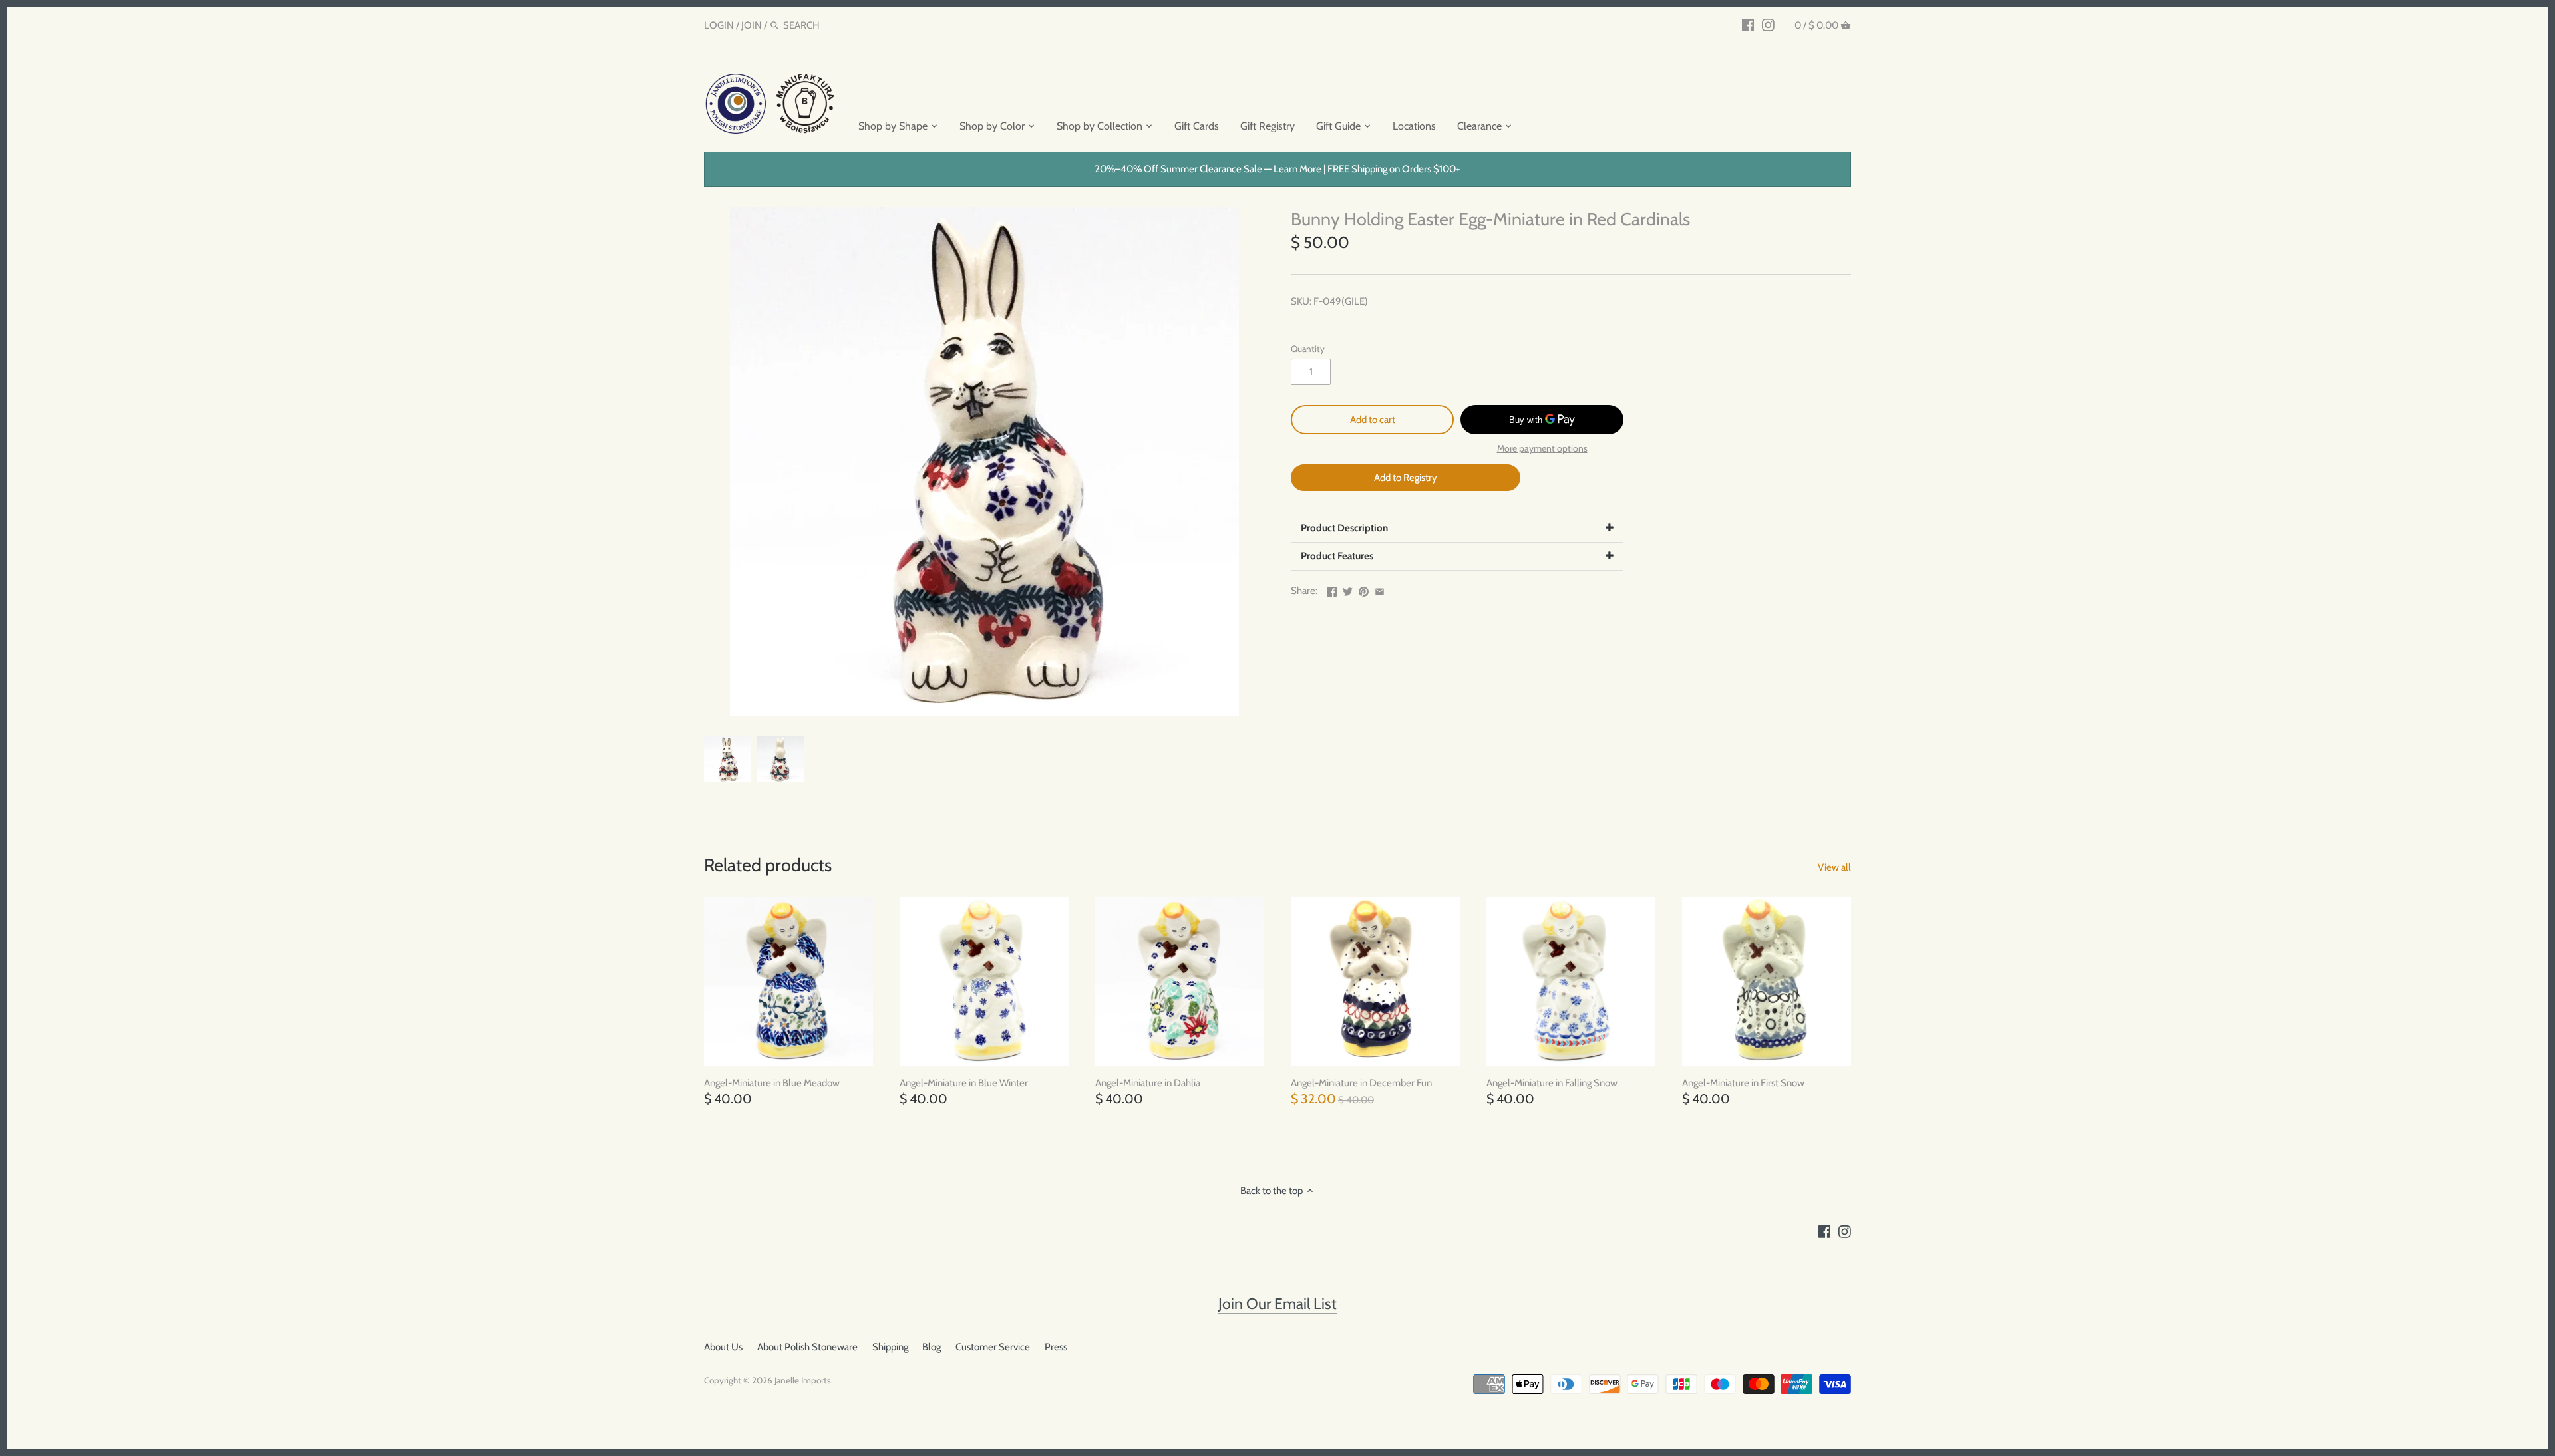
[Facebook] (1748, 25)
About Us (723, 1347)
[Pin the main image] (1364, 589)
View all (1834, 867)
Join (752, 25)
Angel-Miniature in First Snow (1743, 1083)
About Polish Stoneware (807, 1347)
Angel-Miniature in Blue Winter (964, 1083)
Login (719, 25)
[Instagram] (1768, 25)
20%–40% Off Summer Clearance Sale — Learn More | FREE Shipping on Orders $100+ (1277, 169)
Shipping (890, 1347)
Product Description (1344, 528)
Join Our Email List (1277, 1304)
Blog (932, 1347)
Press (1056, 1347)
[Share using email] (1380, 589)
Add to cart (1373, 420)
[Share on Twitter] (1348, 589)
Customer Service (993, 1347)
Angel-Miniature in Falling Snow (1552, 1083)
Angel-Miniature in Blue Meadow (772, 1083)
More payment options (1542, 449)
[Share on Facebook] (1332, 589)
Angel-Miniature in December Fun (1361, 1083)
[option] (727, 759)
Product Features (1337, 556)
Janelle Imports (803, 1380)
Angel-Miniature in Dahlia (1148, 1083)
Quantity (1308, 349)
